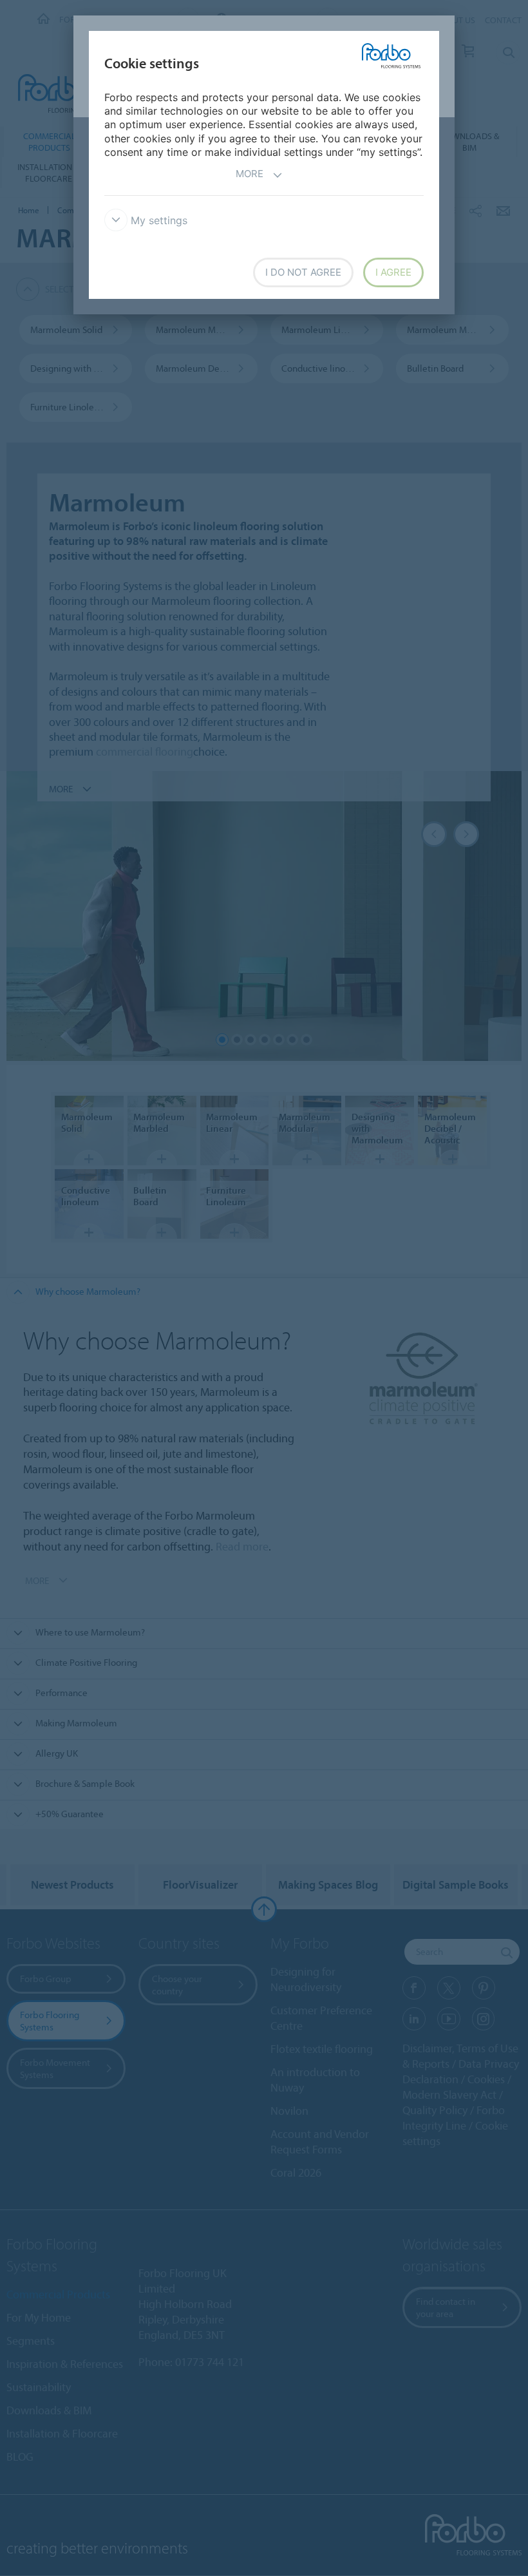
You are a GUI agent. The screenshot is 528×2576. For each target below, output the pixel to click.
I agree (393, 272)
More (250, 174)
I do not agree (303, 272)
